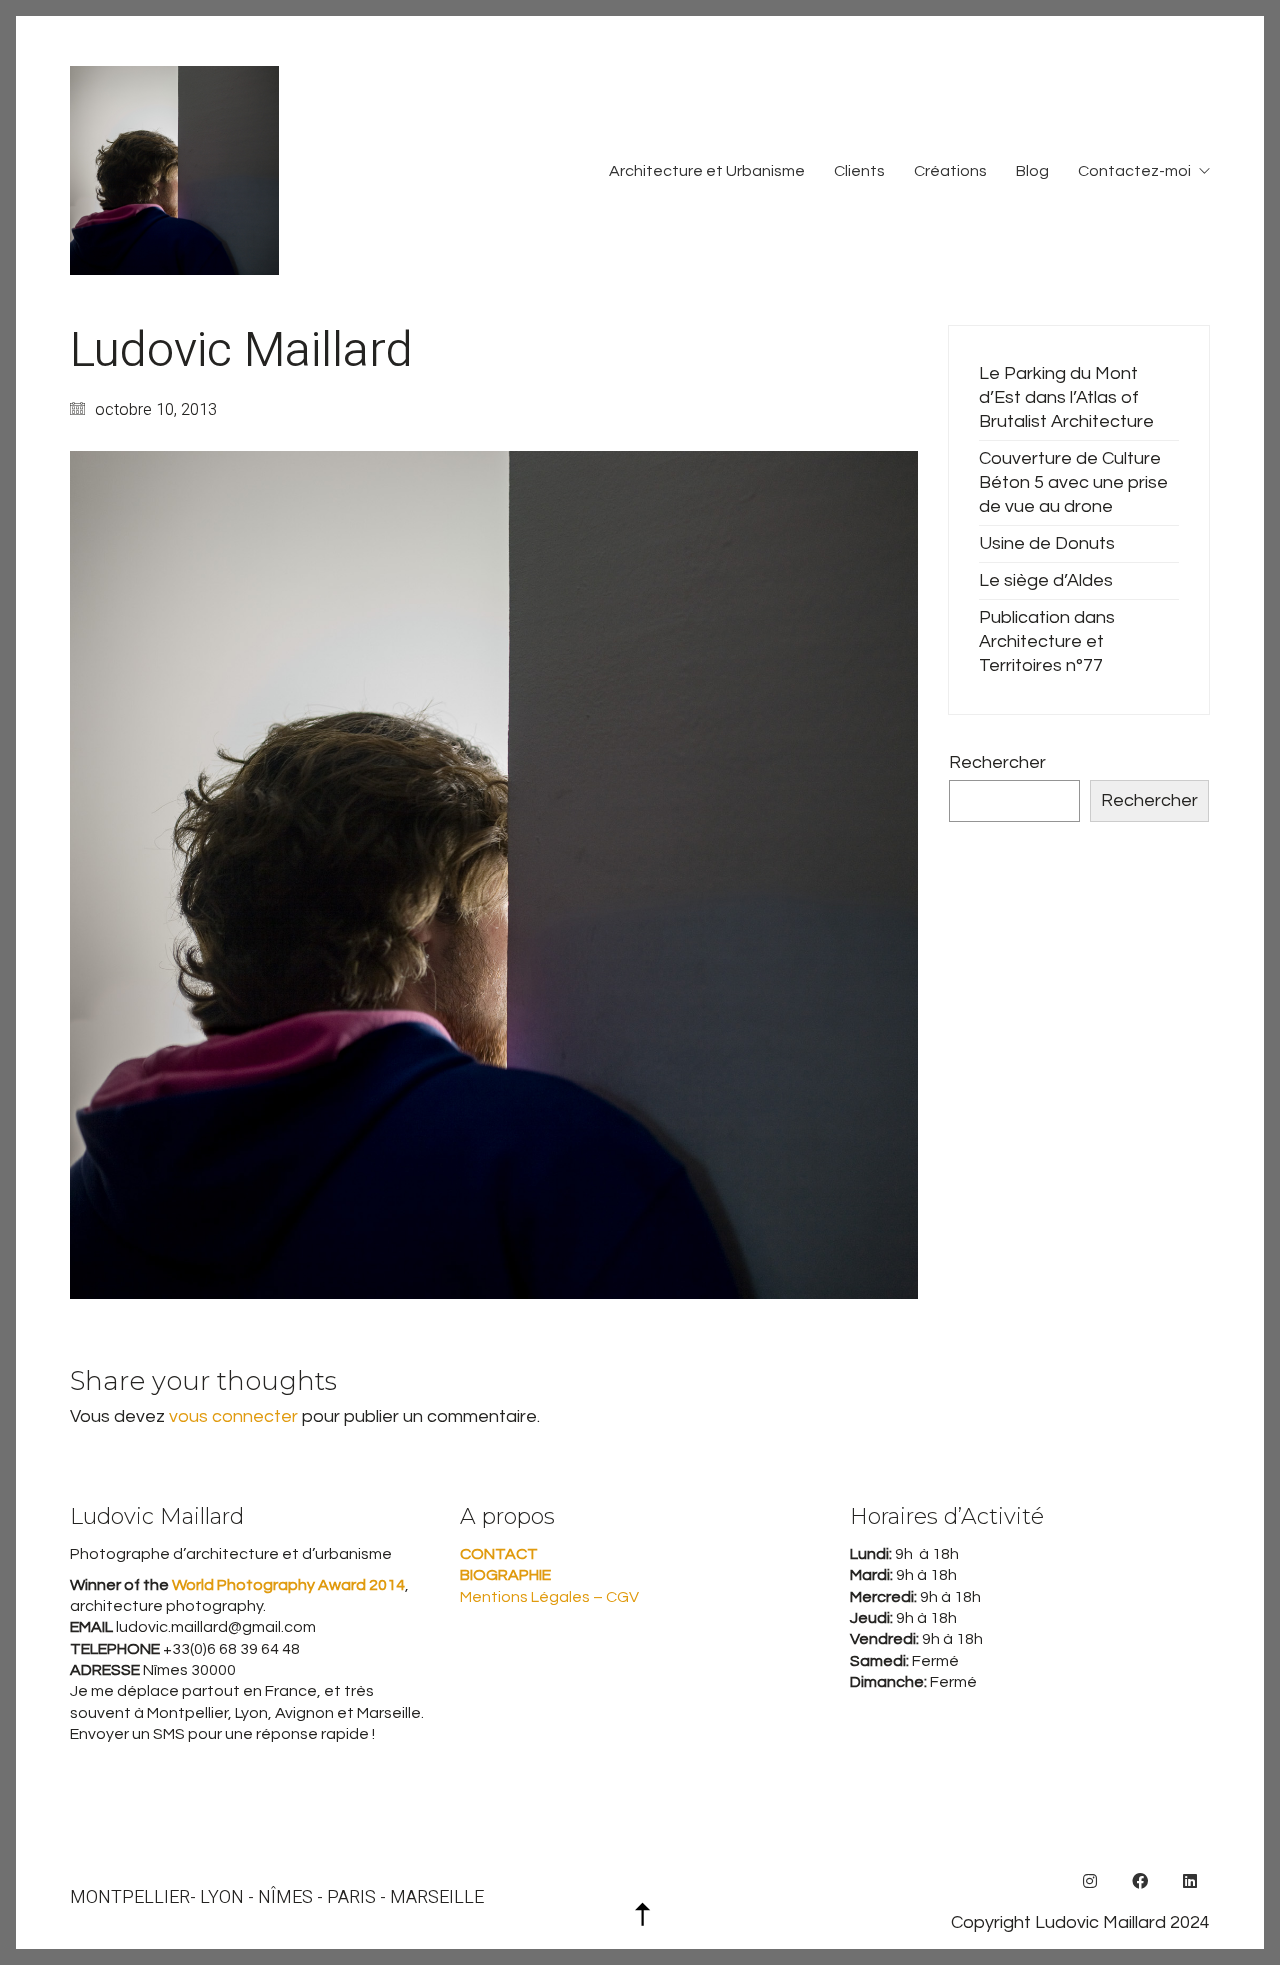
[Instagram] (1090, 1881)
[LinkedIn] (1190, 1881)
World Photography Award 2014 (287, 1585)
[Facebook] (1140, 1881)
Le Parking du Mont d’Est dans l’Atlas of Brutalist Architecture (1066, 397)
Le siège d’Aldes (1046, 580)
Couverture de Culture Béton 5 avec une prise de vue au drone (1073, 482)
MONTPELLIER (130, 1898)
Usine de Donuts (1047, 543)
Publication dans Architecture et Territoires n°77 (1047, 641)
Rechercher (997, 762)
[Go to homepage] (174, 170)
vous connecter (233, 1416)
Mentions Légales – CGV (549, 1597)
